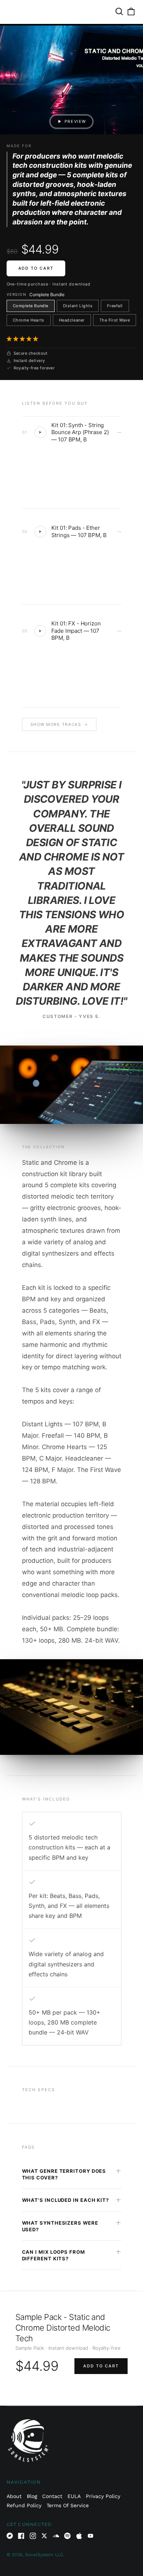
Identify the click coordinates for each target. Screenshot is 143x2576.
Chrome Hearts (29, 320)
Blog (32, 2496)
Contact (52, 2496)
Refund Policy (24, 2505)
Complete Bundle (31, 306)
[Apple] (79, 2536)
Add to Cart (36, 268)
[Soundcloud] (56, 2536)
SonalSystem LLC (44, 2555)
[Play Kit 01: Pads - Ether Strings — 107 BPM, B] (40, 532)
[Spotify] (67, 2536)
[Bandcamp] (10, 2536)
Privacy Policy (103, 2496)
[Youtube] (91, 2536)
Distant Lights (78, 306)
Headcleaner (72, 320)
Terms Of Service (68, 2505)
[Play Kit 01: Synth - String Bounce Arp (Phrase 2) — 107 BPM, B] (40, 432)
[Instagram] (33, 2536)
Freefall (115, 306)
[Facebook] (21, 2536)
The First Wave (115, 320)
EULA (74, 2496)
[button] (23, 339)
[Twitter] (44, 2536)
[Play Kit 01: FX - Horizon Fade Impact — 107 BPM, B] (40, 631)
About (14, 2496)
